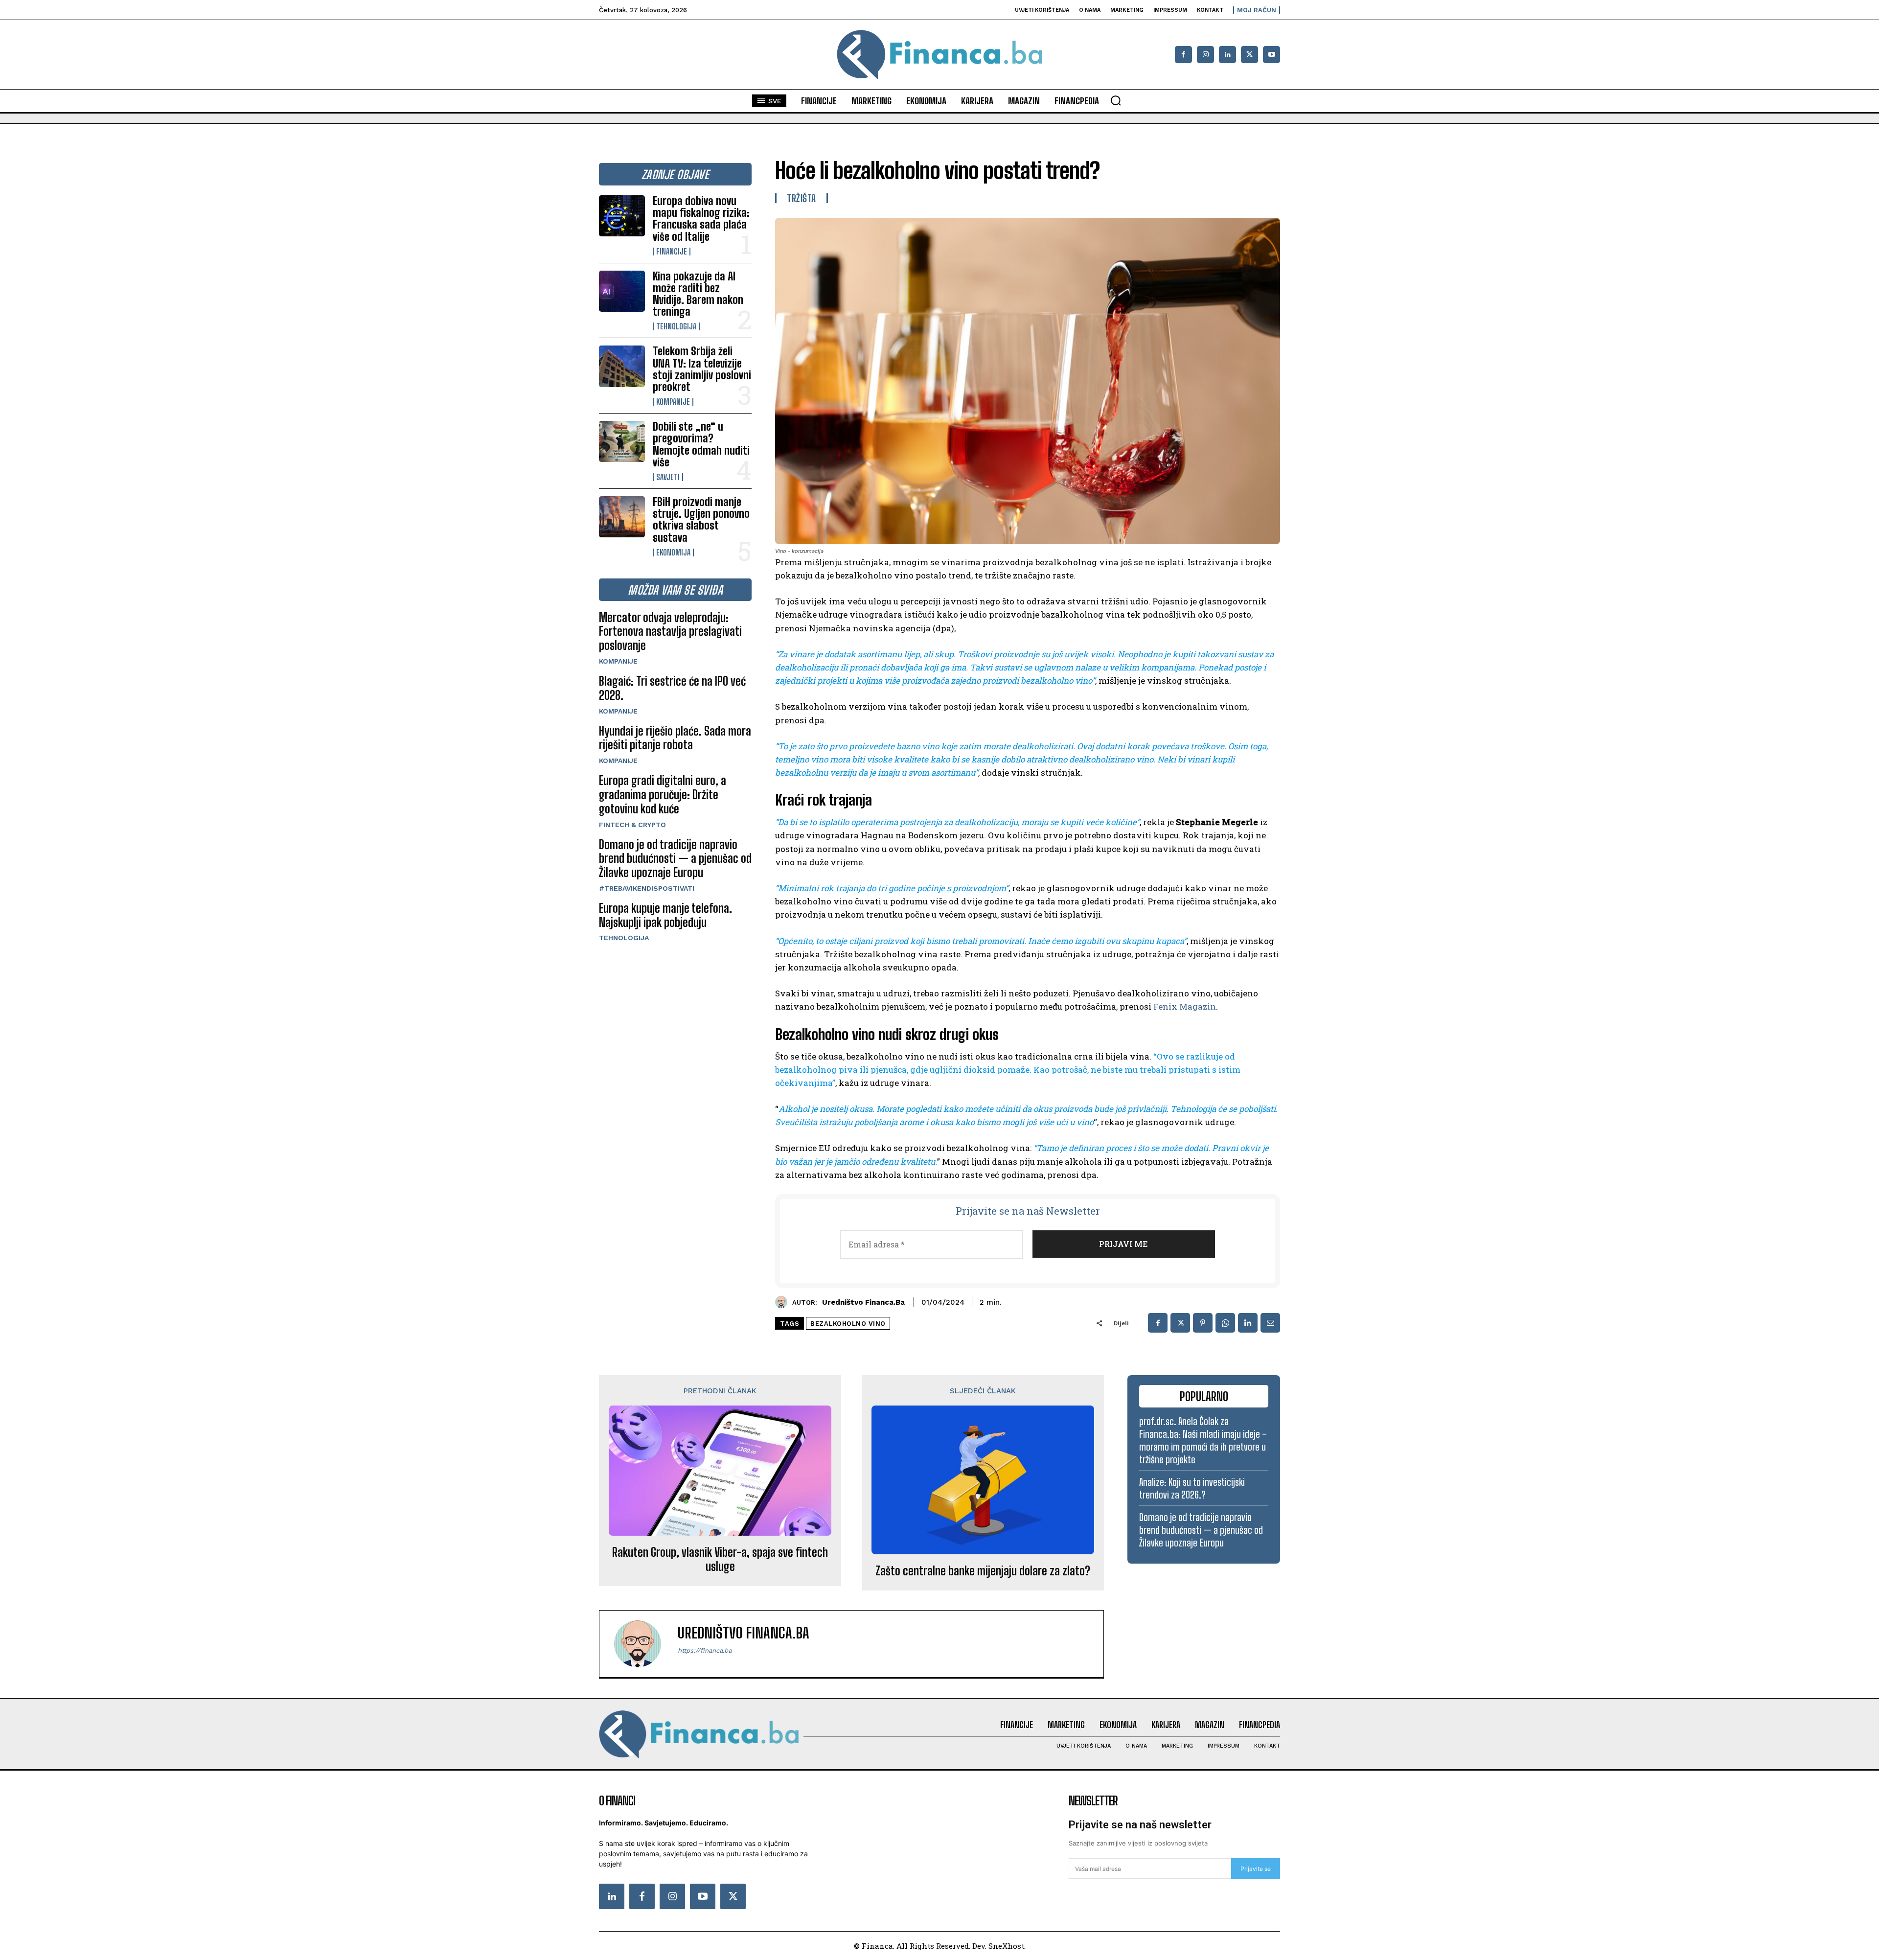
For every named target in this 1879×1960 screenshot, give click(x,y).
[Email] (1270, 1323)
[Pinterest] (1203, 1323)
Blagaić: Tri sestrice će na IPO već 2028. (672, 688)
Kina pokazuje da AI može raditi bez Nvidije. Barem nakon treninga (698, 294)
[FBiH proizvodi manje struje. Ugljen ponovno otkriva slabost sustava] (622, 517)
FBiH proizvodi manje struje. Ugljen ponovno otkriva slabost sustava (701, 520)
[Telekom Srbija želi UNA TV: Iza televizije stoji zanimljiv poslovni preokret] (622, 366)
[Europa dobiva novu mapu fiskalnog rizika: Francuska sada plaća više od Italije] (622, 216)
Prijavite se (1256, 1869)
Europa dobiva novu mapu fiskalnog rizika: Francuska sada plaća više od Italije (701, 219)
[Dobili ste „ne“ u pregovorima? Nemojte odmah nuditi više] (622, 441)
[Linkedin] (1227, 55)
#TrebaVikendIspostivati (647, 888)
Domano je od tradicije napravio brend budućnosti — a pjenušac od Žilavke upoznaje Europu (675, 859)
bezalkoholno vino (848, 1324)
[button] (1116, 100)
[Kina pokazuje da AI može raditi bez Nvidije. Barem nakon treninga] (622, 291)
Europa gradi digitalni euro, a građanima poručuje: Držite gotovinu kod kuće (663, 795)
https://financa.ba (705, 1650)
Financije (672, 252)
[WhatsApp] (1225, 1323)
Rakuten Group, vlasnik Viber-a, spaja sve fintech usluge (720, 1559)
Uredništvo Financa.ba (863, 1302)
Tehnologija (676, 326)
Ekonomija (673, 553)
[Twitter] (733, 1896)
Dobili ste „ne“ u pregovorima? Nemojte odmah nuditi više (701, 444)
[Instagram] (1205, 55)
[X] (1249, 55)
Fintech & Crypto (632, 825)
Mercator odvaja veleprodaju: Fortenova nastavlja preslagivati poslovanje (670, 632)
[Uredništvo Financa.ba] (784, 1302)
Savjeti (668, 477)
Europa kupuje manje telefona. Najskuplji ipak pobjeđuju (665, 915)
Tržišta (802, 198)
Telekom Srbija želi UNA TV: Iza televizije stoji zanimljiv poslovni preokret (702, 369)
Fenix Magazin (1185, 1006)
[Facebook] (1183, 55)
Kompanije (673, 402)
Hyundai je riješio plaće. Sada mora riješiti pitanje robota (675, 738)
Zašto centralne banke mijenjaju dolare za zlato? (983, 1571)
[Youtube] (1272, 55)
